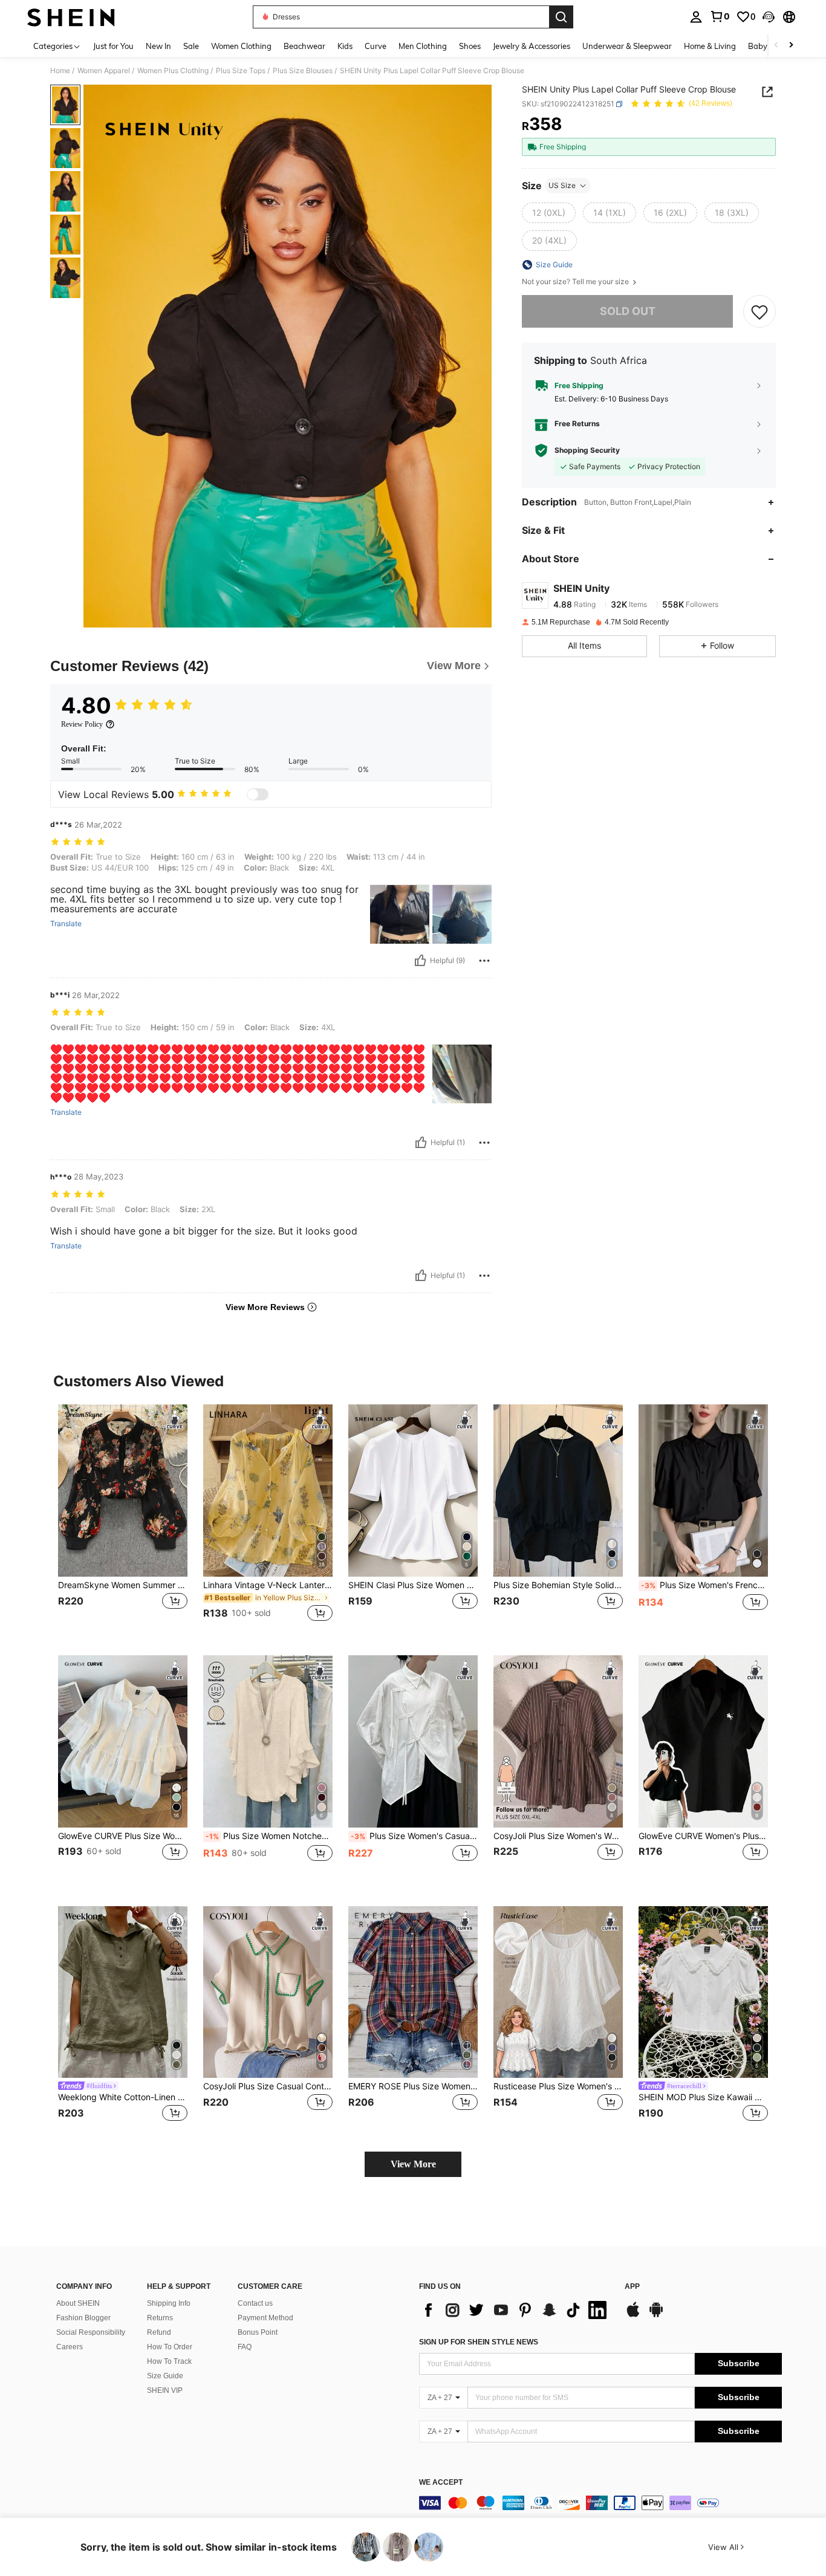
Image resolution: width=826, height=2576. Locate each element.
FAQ (245, 2347)
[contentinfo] (600, 2503)
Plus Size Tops (241, 71)
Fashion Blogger (83, 2318)
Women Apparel (104, 71)
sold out (628, 311)
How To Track (169, 2361)
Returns (160, 2318)
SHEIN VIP (165, 2390)
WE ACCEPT (441, 2483)
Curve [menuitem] (376, 46)
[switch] (258, 794)
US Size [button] (562, 185)
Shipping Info (169, 2303)
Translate (66, 924)
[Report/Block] (484, 961)
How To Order (170, 2347)
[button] (769, 17)
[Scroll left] (776, 46)
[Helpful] (420, 961)
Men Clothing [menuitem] (423, 46)
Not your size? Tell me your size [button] (576, 282)
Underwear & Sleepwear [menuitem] (627, 46)
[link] (720, 16)
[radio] (549, 213)
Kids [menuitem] (345, 46)
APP (632, 2287)
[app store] (633, 2315)
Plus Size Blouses (303, 71)
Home (60, 71)
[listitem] (123, 1520)
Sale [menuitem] (191, 46)
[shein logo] (71, 17)
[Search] (561, 17)
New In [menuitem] (158, 46)
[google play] (656, 2315)
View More (413, 2164)
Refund (159, 2332)
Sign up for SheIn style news (479, 2342)
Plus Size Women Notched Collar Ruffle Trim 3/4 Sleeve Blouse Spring (269, 1836)
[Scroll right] (791, 46)
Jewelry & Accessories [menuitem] (532, 46)
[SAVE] (759, 311)
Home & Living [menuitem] (710, 46)
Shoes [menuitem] (470, 46)
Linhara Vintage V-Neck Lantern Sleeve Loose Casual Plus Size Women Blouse (268, 1585)
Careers (70, 2347)
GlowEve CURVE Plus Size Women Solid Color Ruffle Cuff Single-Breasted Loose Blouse (123, 1836)
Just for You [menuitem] (113, 46)
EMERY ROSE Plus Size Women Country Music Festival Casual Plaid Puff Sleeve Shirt (413, 2086)
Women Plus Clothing (173, 71)
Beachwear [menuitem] (304, 46)
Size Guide (165, 2376)
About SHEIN (78, 2303)
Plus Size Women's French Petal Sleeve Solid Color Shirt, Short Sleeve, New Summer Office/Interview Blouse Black (704, 1585)
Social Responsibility (91, 2332)
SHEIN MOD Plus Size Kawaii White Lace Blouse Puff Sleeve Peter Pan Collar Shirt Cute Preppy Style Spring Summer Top (703, 2097)
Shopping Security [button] (587, 450)
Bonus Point (258, 2332)
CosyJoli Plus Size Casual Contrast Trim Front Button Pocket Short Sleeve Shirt (268, 2086)
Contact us (255, 2303)
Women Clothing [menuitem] (241, 46)
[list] (516, 2310)
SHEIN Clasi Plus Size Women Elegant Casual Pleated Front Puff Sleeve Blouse (413, 1585)
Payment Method (265, 2318)
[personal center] (696, 17)
